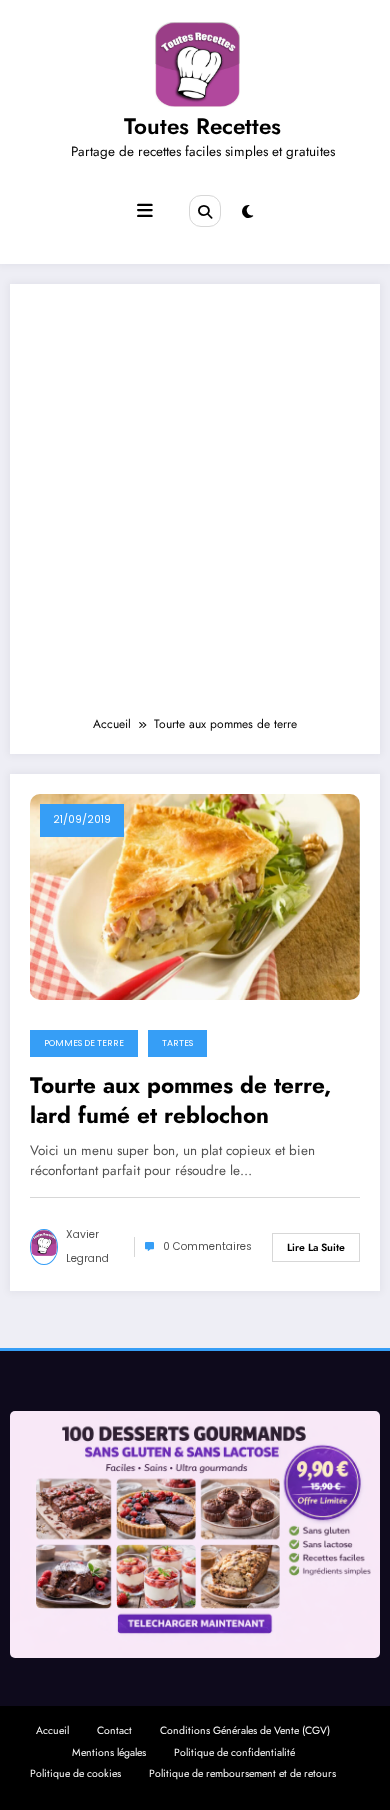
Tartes (177, 1043)
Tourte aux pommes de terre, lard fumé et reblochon (180, 1100)
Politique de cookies (75, 1773)
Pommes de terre (84, 1043)
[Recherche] (205, 211)
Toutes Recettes (202, 126)
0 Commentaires (207, 1246)
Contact (114, 1730)
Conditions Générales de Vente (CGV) (245, 1730)
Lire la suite (316, 1247)
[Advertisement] (195, 509)
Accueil (52, 1730)
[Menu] (145, 211)
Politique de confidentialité (234, 1752)
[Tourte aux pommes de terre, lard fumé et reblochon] (195, 896)
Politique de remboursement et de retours (242, 1773)
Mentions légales (109, 1752)
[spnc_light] (247, 212)
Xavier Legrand (87, 1246)
